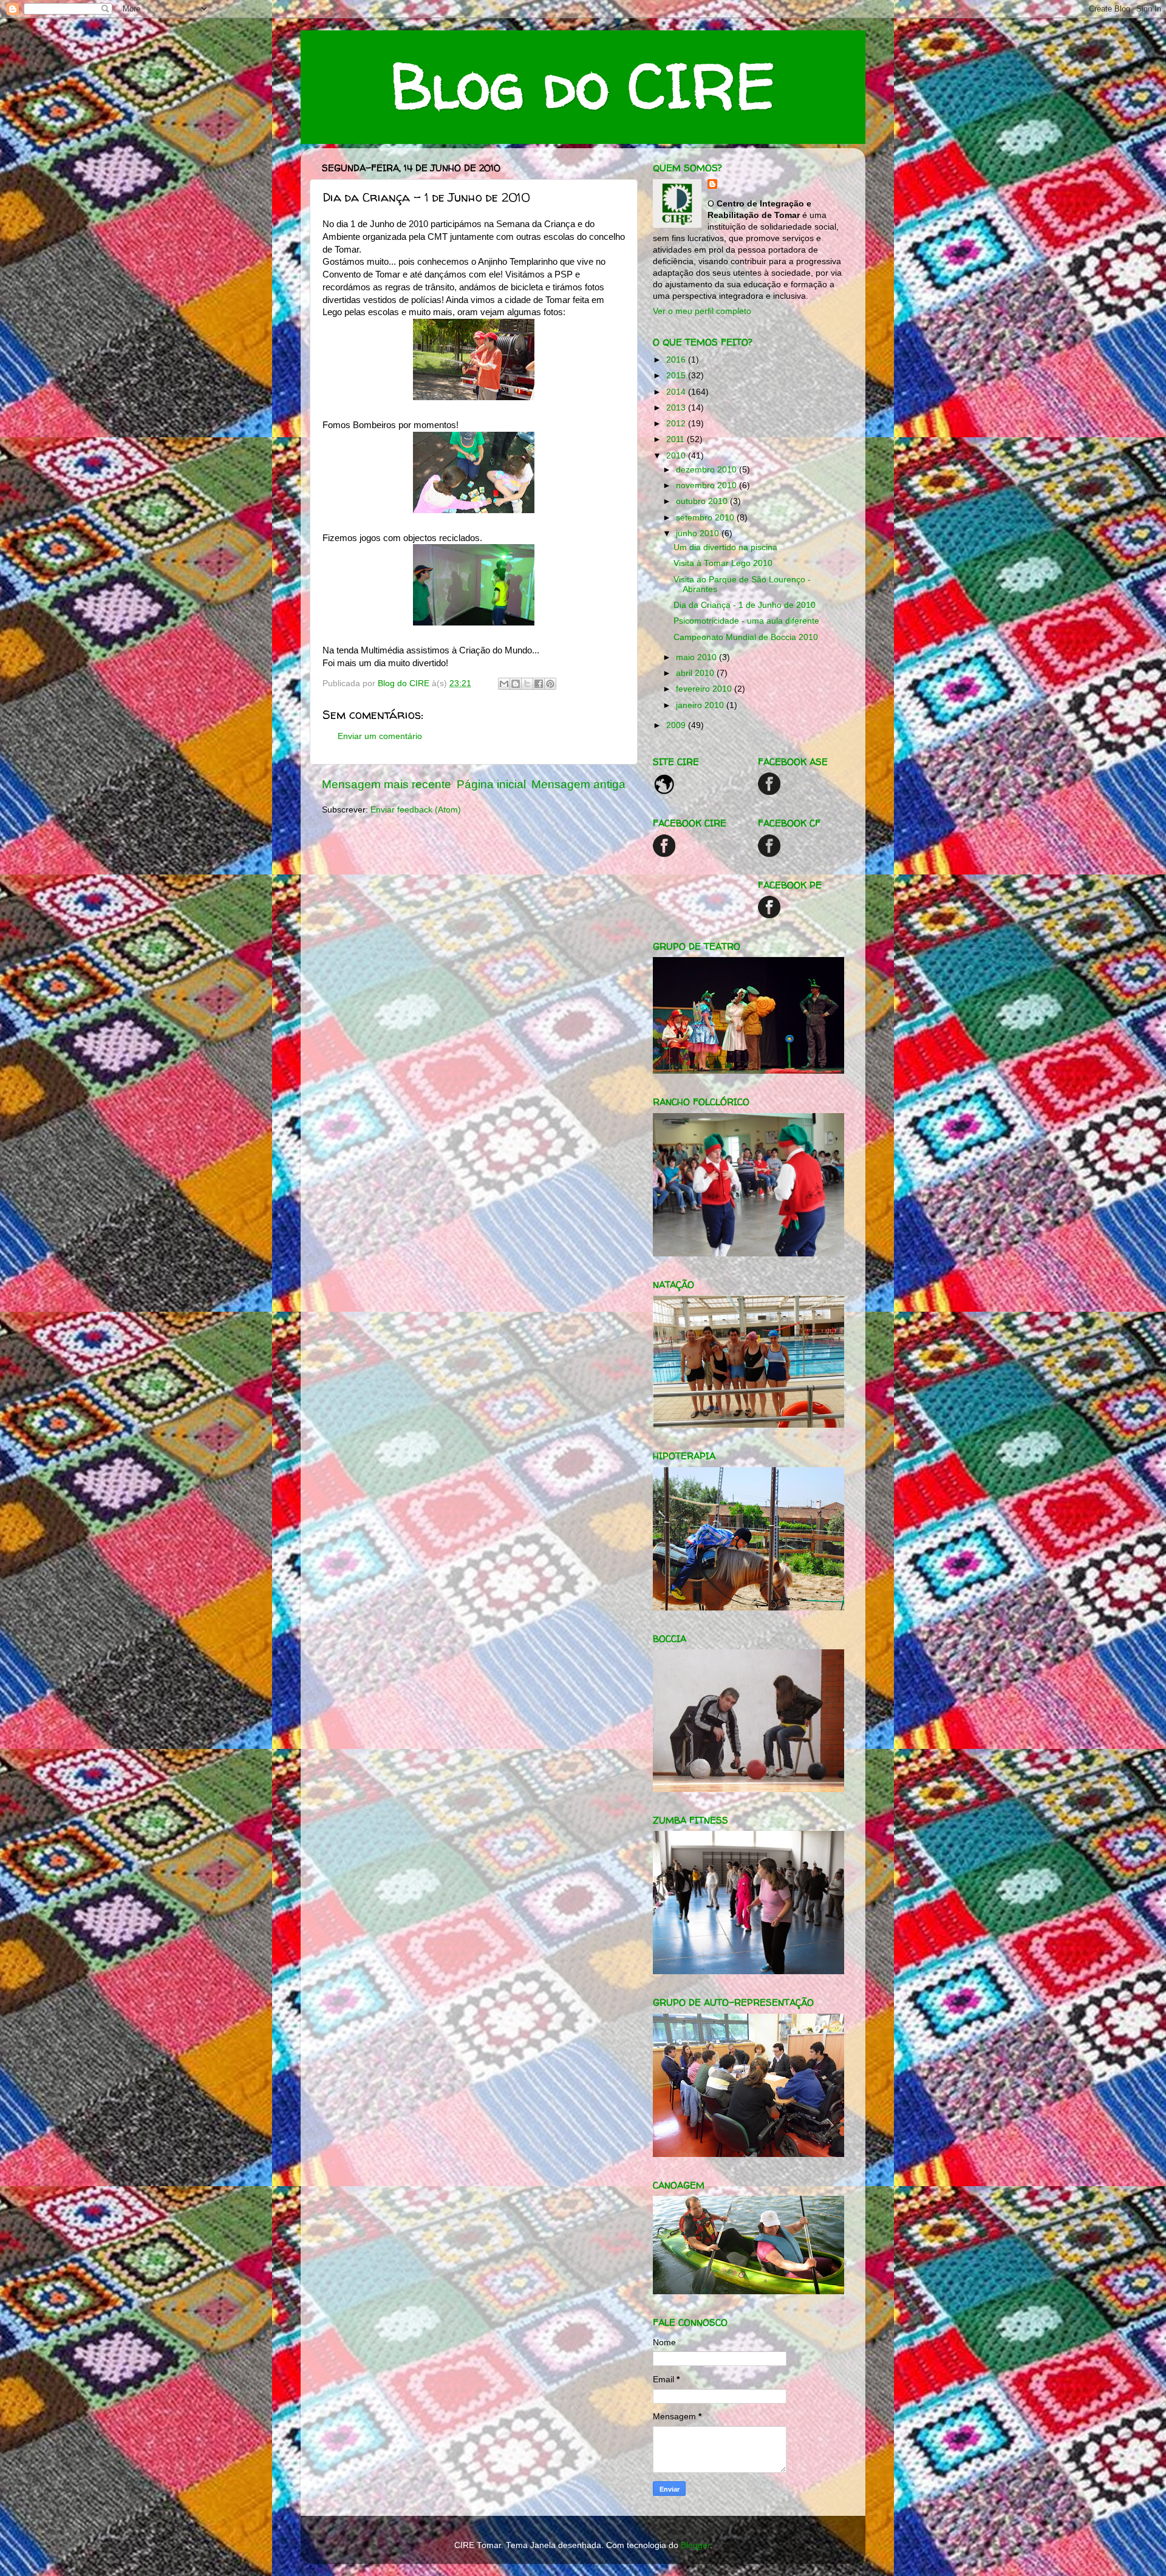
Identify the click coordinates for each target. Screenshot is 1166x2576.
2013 (677, 408)
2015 (677, 376)
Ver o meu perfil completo (702, 311)
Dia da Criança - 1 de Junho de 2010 (745, 605)
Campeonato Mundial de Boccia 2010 (746, 637)
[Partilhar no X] (527, 684)
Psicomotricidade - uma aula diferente (746, 621)
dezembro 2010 (707, 470)
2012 (677, 424)
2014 (677, 392)
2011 (677, 439)
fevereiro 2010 (705, 689)
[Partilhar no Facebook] (539, 684)
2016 (677, 360)
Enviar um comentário (380, 736)
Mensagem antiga (578, 784)
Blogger (695, 2545)
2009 (677, 725)
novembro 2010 (707, 486)
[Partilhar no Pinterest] (550, 684)
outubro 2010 (703, 501)
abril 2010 (696, 673)
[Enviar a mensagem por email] (504, 684)
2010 (677, 456)
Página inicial (491, 784)
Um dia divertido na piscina (725, 547)
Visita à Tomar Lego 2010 (723, 563)
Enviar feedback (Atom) (416, 810)
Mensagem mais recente (387, 784)
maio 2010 (697, 657)
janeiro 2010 (701, 705)
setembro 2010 (706, 518)
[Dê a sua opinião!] (516, 684)
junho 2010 (699, 533)
